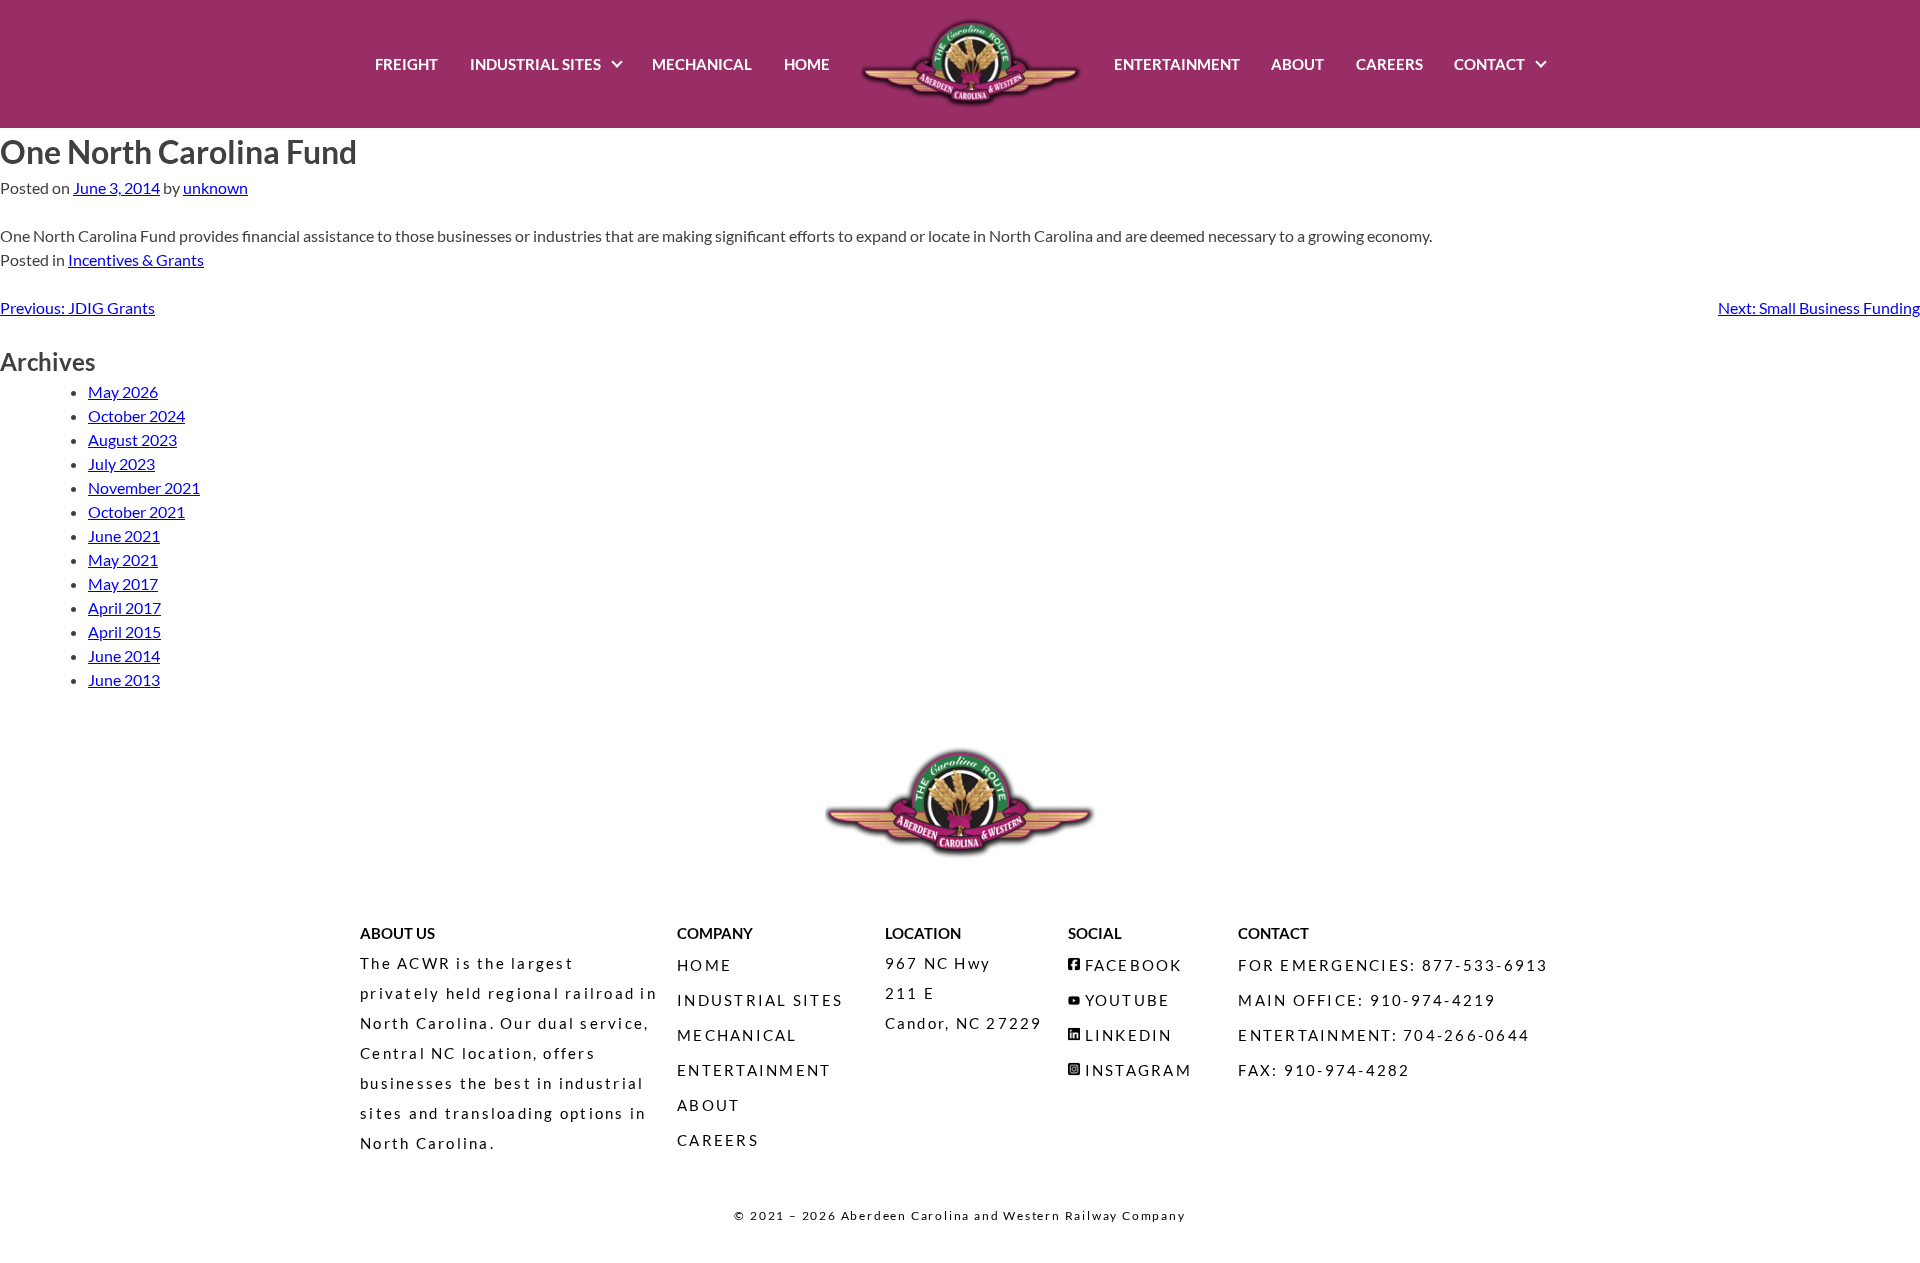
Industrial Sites (535, 64)
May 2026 (123, 391)
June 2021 (124, 535)
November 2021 (144, 487)
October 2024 (136, 415)
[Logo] (971, 64)
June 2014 (124, 655)
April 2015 (124, 631)
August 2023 (132, 439)
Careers (1389, 64)
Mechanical (702, 64)
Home (807, 64)
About (1297, 64)
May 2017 (123, 583)
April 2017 (124, 607)
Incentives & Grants (136, 259)
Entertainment (1177, 64)
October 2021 (136, 511)
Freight (406, 64)
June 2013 (124, 679)
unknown (215, 187)
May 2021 (123, 559)
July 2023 (121, 463)
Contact (1489, 64)
